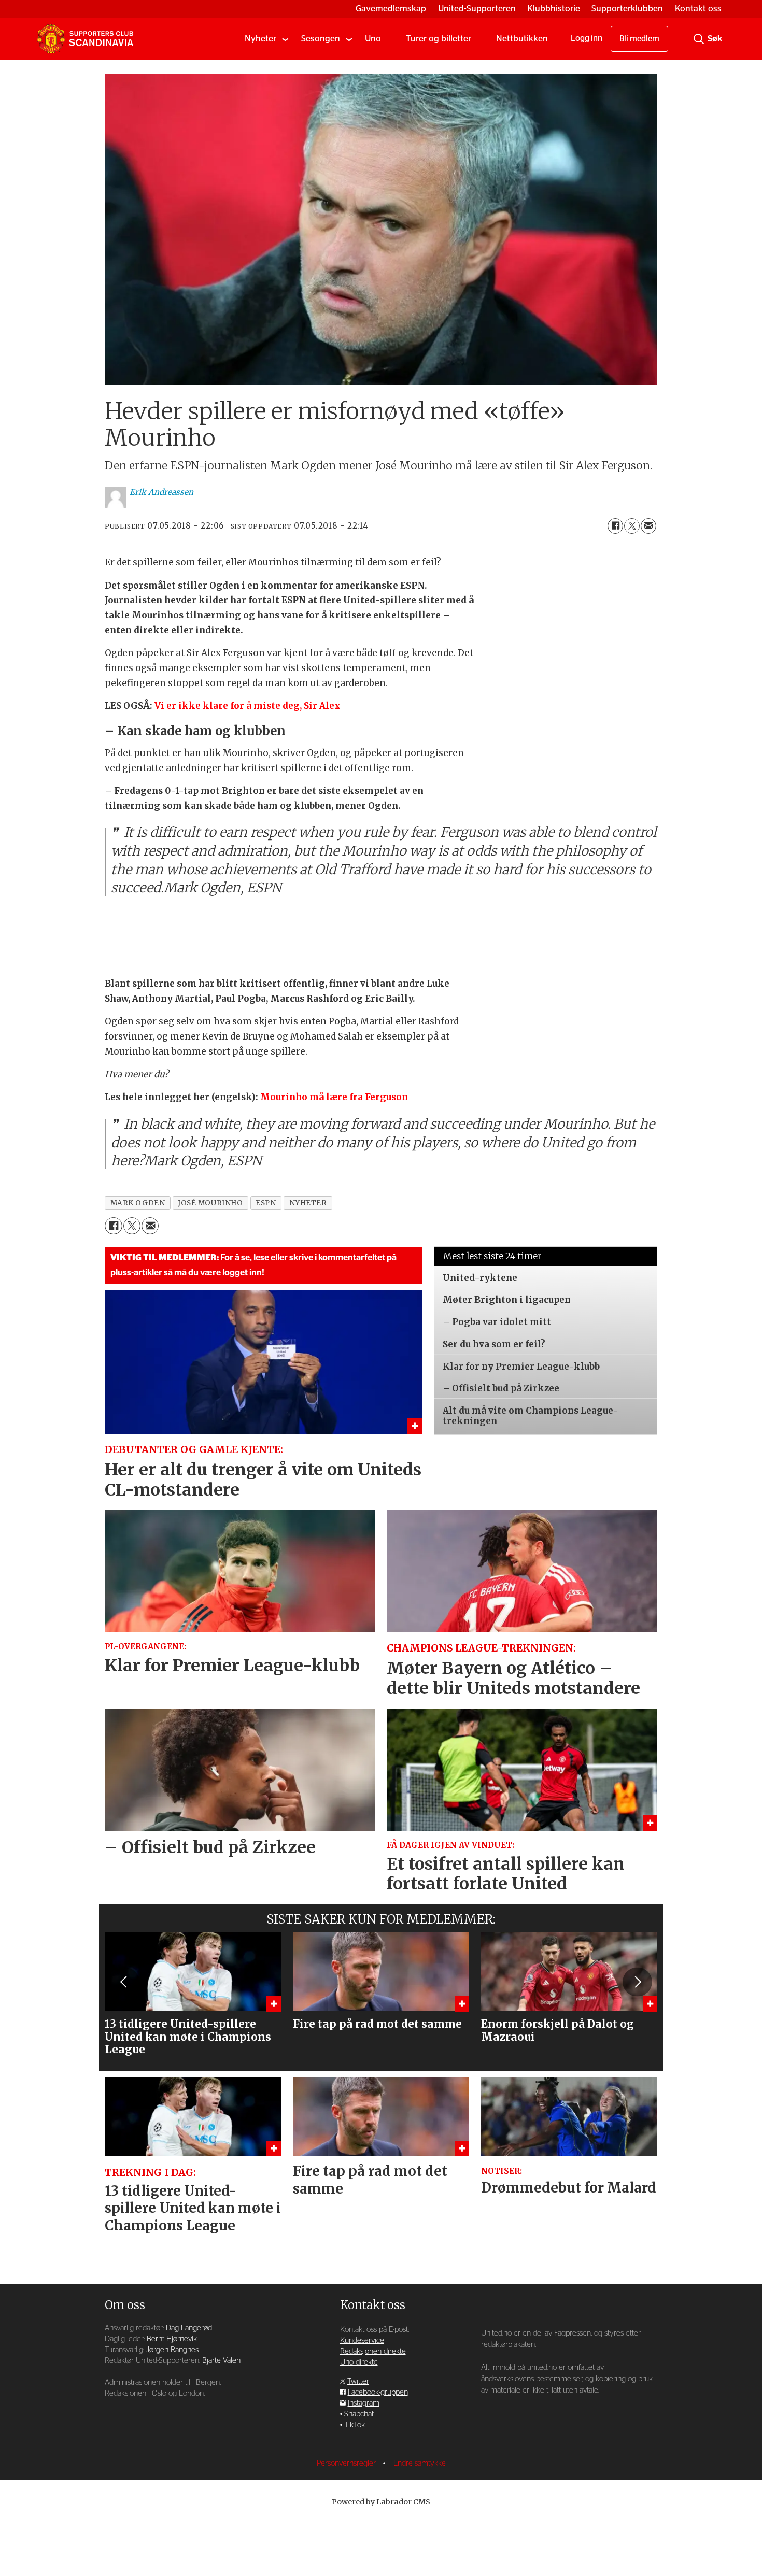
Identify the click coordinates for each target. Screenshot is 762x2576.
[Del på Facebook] (615, 526)
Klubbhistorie (554, 9)
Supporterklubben (627, 9)
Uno (373, 39)
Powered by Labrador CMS (381, 2502)
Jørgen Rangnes (172, 2350)
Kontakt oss (698, 9)
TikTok (355, 2425)
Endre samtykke (420, 2463)
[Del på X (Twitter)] (632, 526)
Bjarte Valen (221, 2361)
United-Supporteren (477, 9)
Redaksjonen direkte (373, 2351)
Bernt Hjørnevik (172, 2339)
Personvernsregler (347, 2463)
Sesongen (321, 39)
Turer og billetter (439, 39)
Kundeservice (362, 2340)
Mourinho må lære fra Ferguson (334, 1097)
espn (266, 1203)
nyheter (308, 1203)
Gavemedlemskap (391, 9)
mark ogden (138, 1203)
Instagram (364, 2403)
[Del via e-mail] (648, 526)
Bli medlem (639, 39)
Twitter (358, 2381)
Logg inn (587, 38)
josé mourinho (210, 1203)
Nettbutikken (522, 39)
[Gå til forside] (85, 39)
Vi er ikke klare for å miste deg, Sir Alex (248, 706)
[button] (124, 1982)
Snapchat (359, 2414)
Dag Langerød (189, 2328)
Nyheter (260, 39)
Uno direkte (359, 2362)
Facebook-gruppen (378, 2392)
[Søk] (699, 39)
